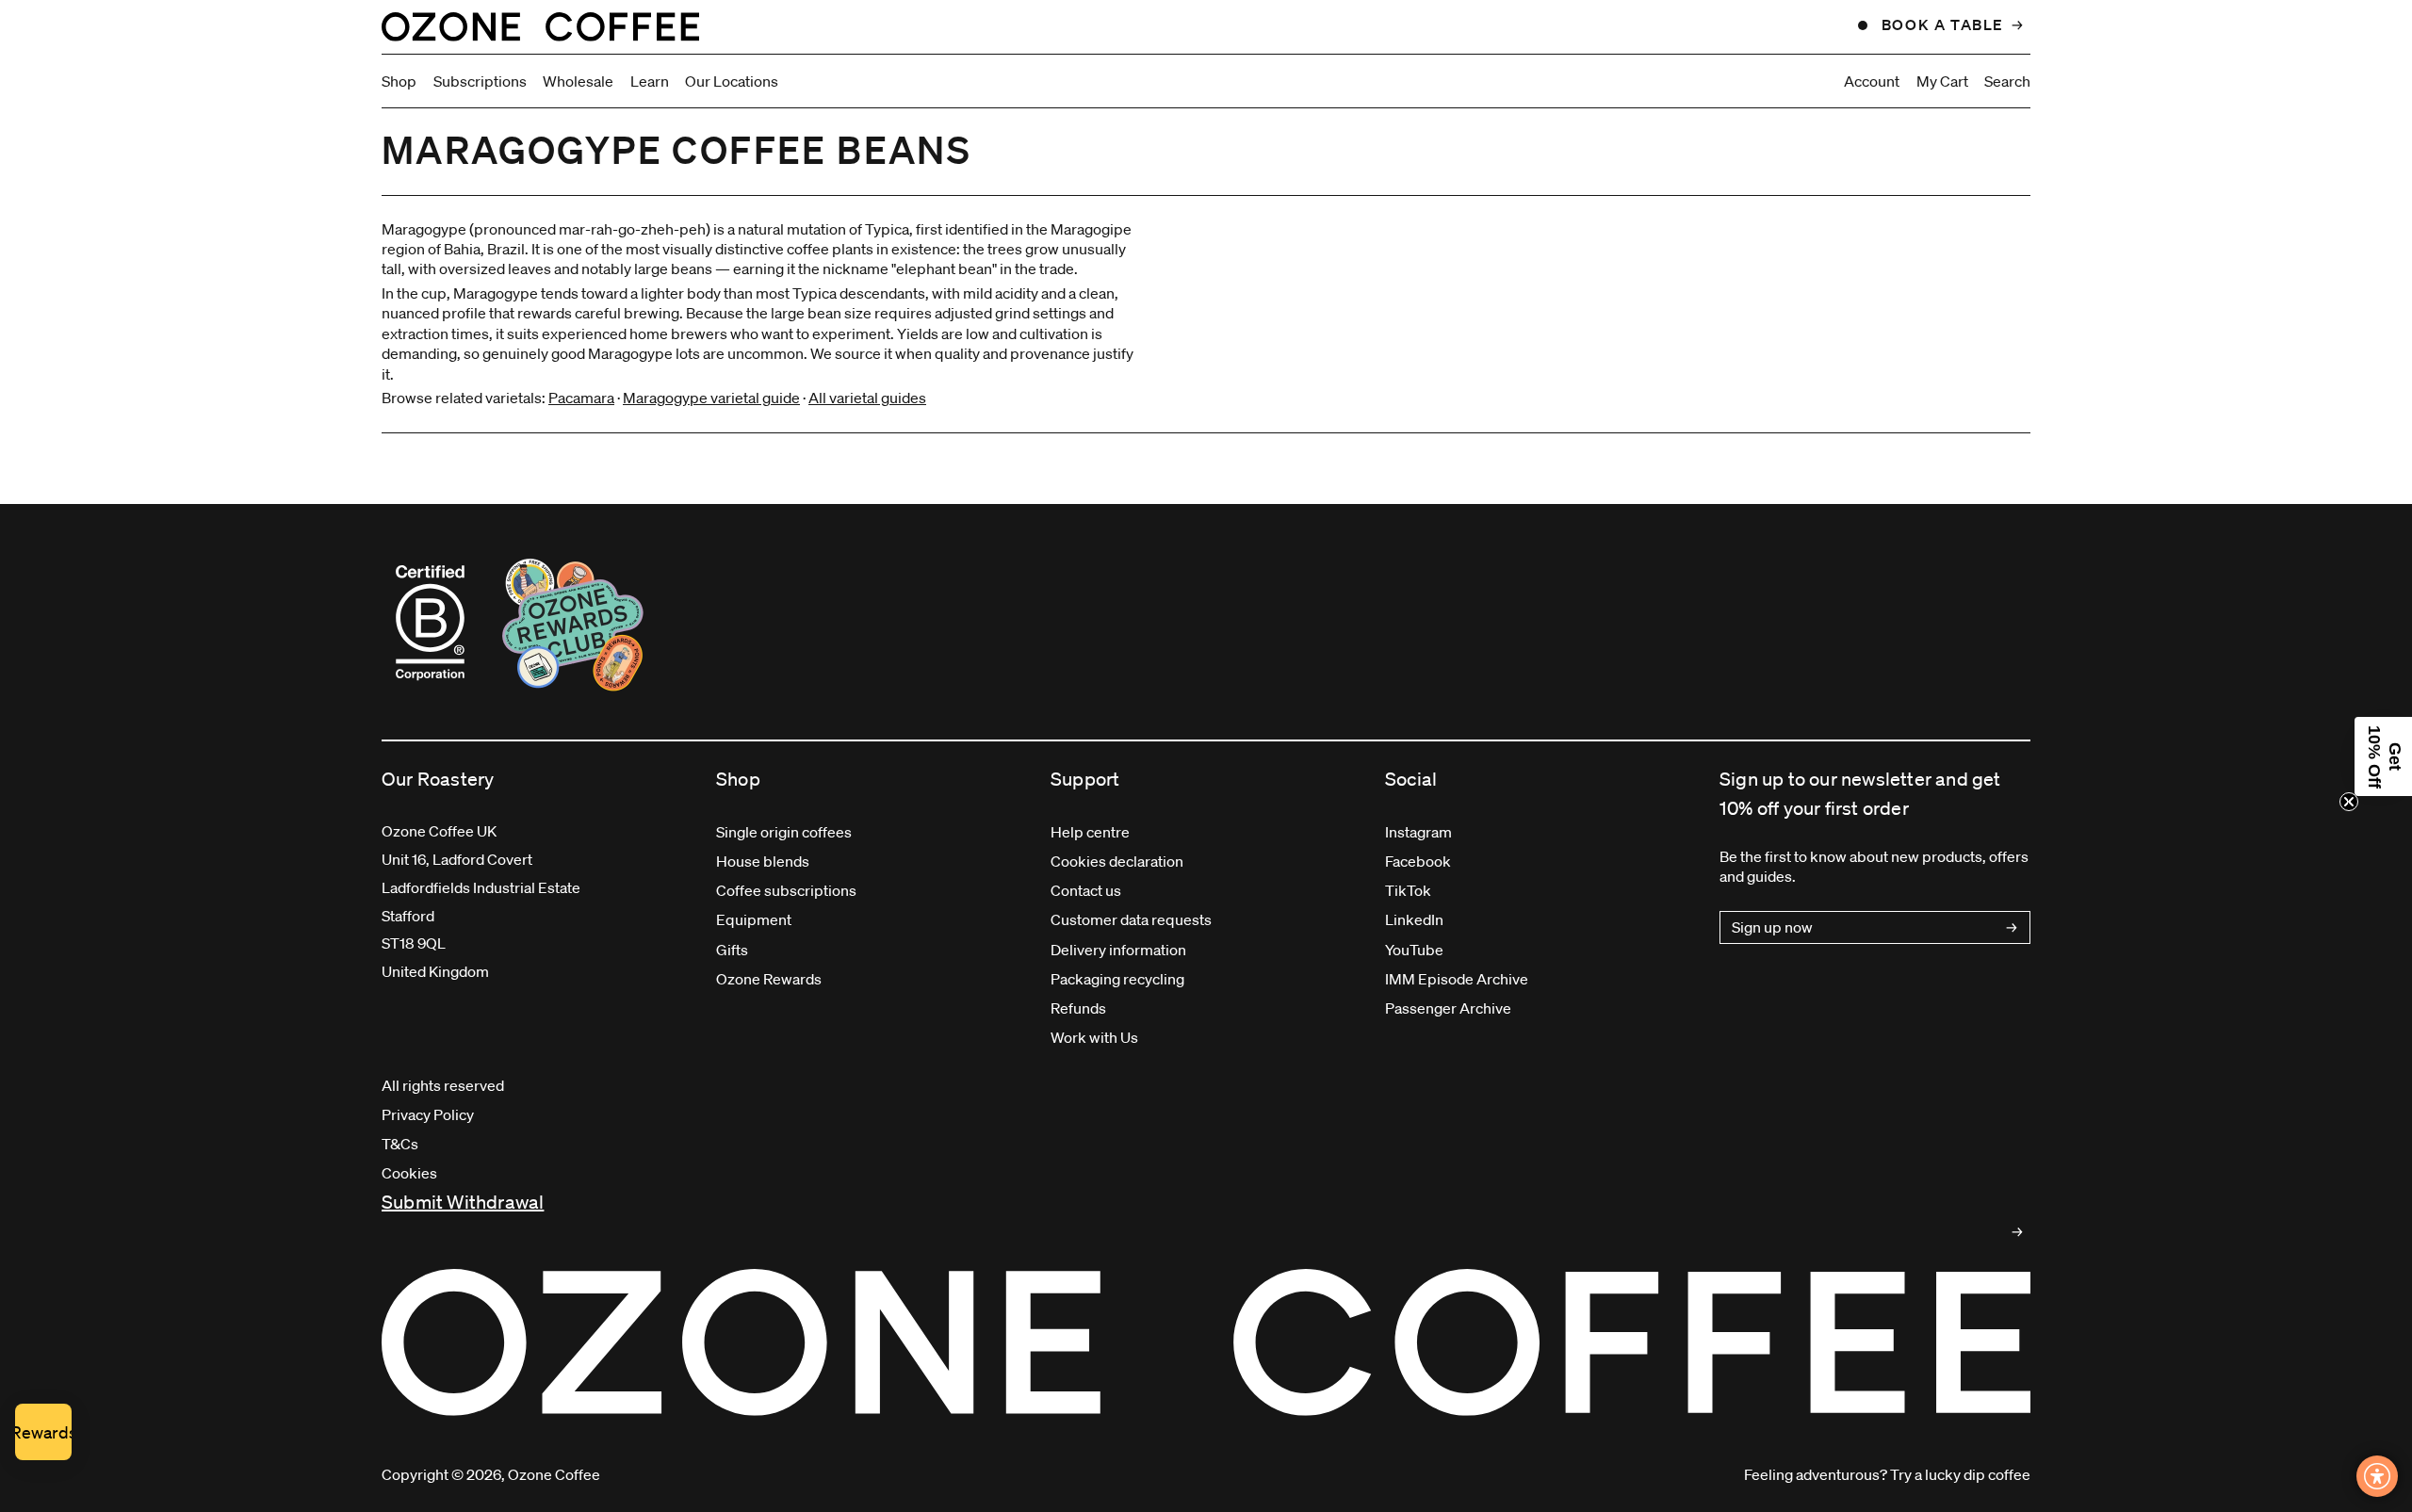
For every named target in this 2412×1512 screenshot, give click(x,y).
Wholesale (578, 81)
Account (1872, 81)
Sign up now (1772, 927)
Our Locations (732, 81)
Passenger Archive (1448, 1008)
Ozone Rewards (769, 979)
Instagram (1418, 832)
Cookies (409, 1173)
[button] (2383, 756)
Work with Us (1094, 1037)
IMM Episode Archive (1457, 979)
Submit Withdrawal (463, 1202)
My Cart (1942, 81)
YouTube (1414, 950)
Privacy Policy (428, 1114)
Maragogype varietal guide (711, 398)
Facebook (1418, 861)
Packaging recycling (1117, 979)
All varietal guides (867, 398)
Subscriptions (480, 81)
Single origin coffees (784, 832)
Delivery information (1118, 950)
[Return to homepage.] (1206, 1343)
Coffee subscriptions (786, 890)
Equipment (754, 919)
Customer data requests (1131, 919)
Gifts (732, 950)
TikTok (1408, 890)
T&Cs (400, 1144)
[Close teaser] (2349, 802)
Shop (399, 81)
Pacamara (581, 398)
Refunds (1078, 1008)
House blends (763, 861)
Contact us (1086, 890)
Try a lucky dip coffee (1960, 1474)
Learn (650, 81)
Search (2007, 81)
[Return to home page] (540, 26)
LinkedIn (1414, 919)
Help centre (1090, 832)
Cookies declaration (1117, 861)
